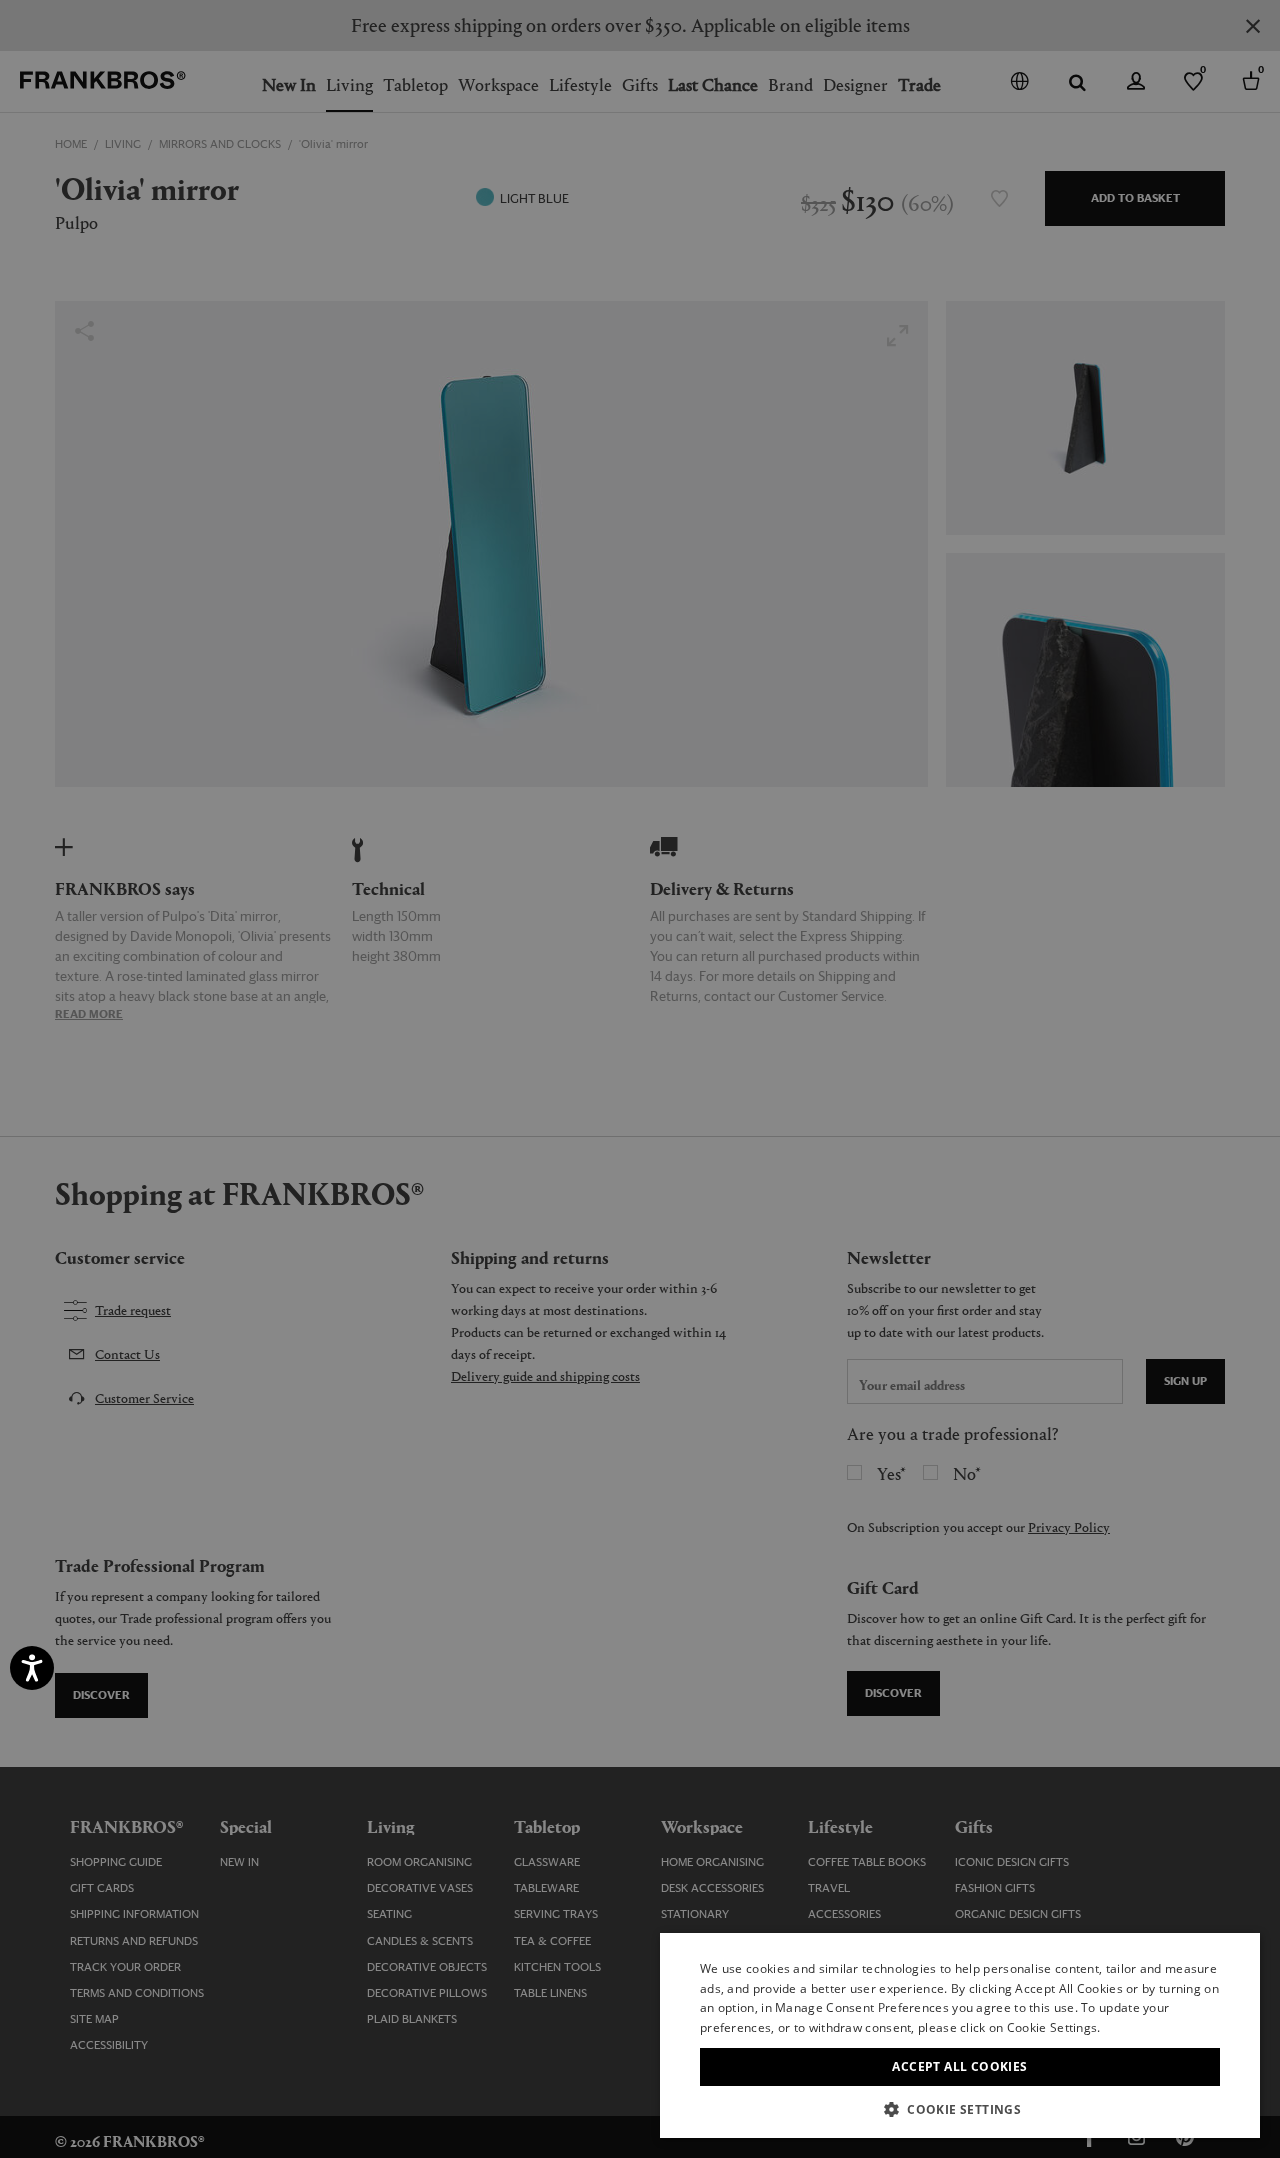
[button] (960, 2108)
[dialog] (640, 1079)
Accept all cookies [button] (959, 2066)
